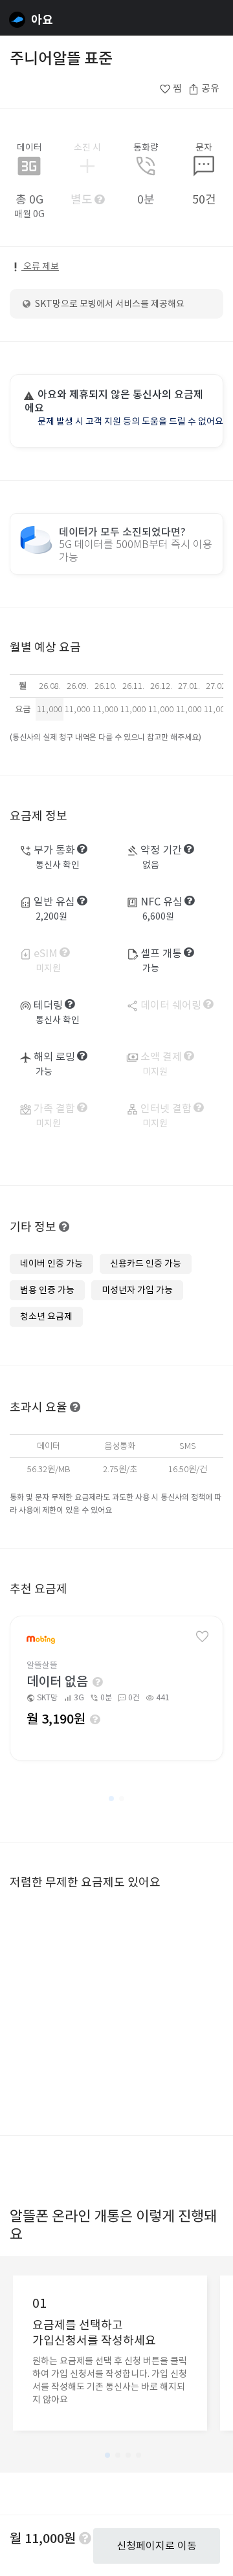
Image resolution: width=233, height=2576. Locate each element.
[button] (111, 1799)
